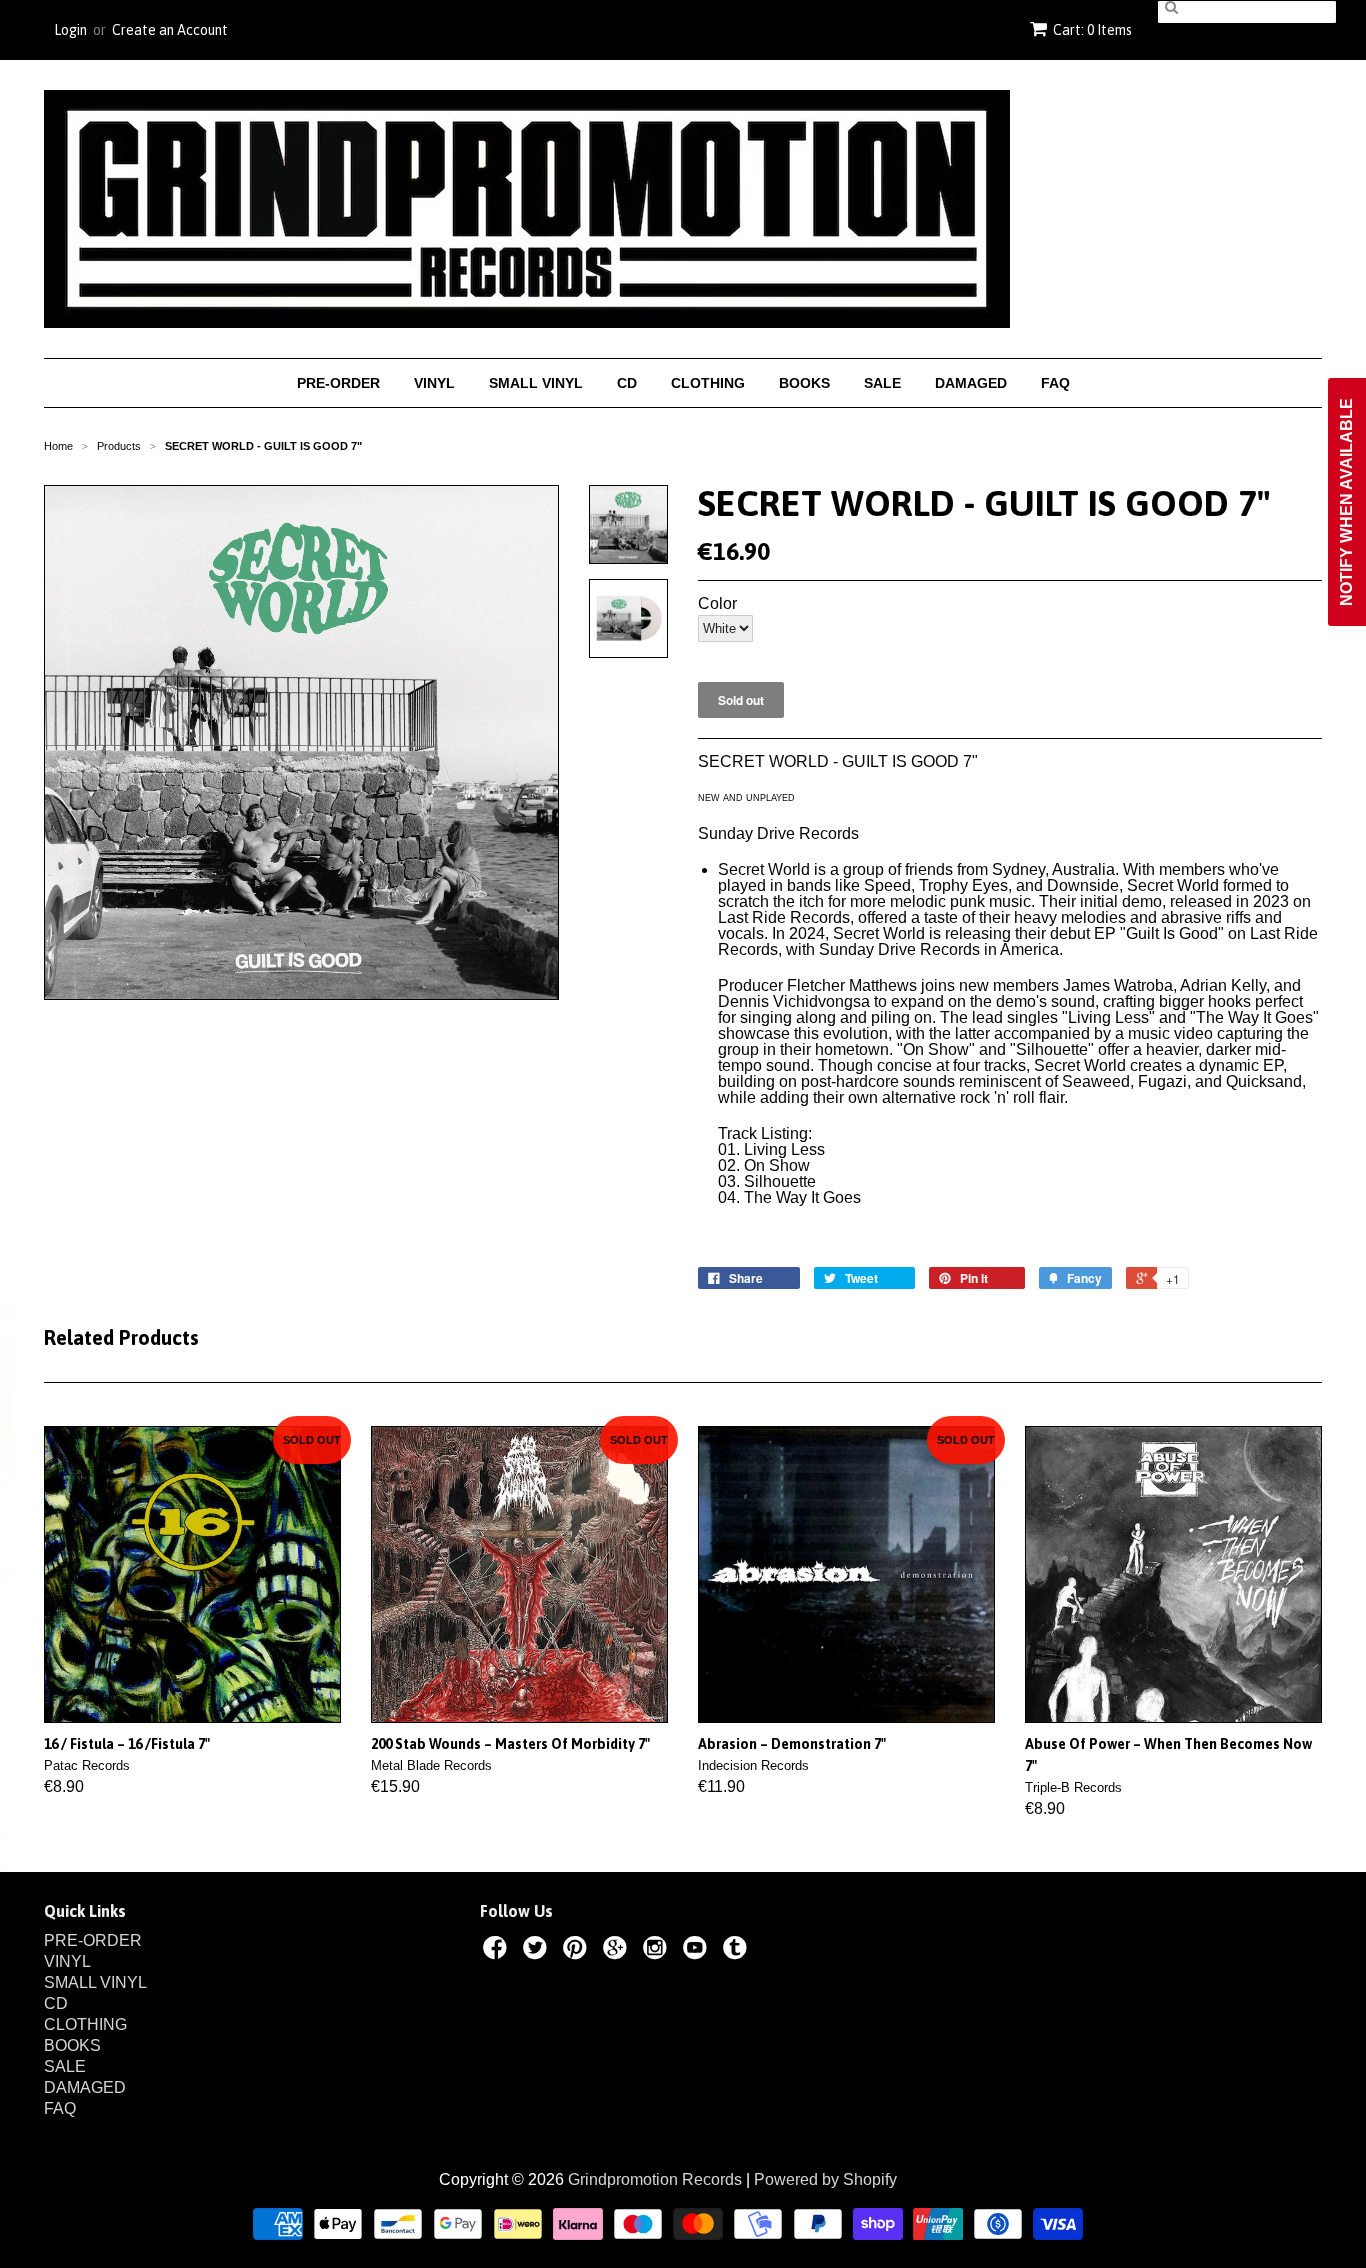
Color (717, 604)
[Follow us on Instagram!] (658, 1951)
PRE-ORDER (338, 383)
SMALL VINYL (536, 383)
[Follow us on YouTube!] (698, 1951)
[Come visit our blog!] (738, 1951)
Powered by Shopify (825, 2179)
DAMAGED (971, 383)
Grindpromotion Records (655, 2179)
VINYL (434, 383)
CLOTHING (708, 383)
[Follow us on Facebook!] (498, 1951)
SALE (882, 383)
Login (70, 30)
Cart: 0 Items (1092, 30)
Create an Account (170, 30)
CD (627, 383)
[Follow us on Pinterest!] (578, 1951)
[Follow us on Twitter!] (538, 1951)
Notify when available (1346, 502)
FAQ (1055, 383)
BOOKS (804, 383)
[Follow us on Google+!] (618, 1951)
